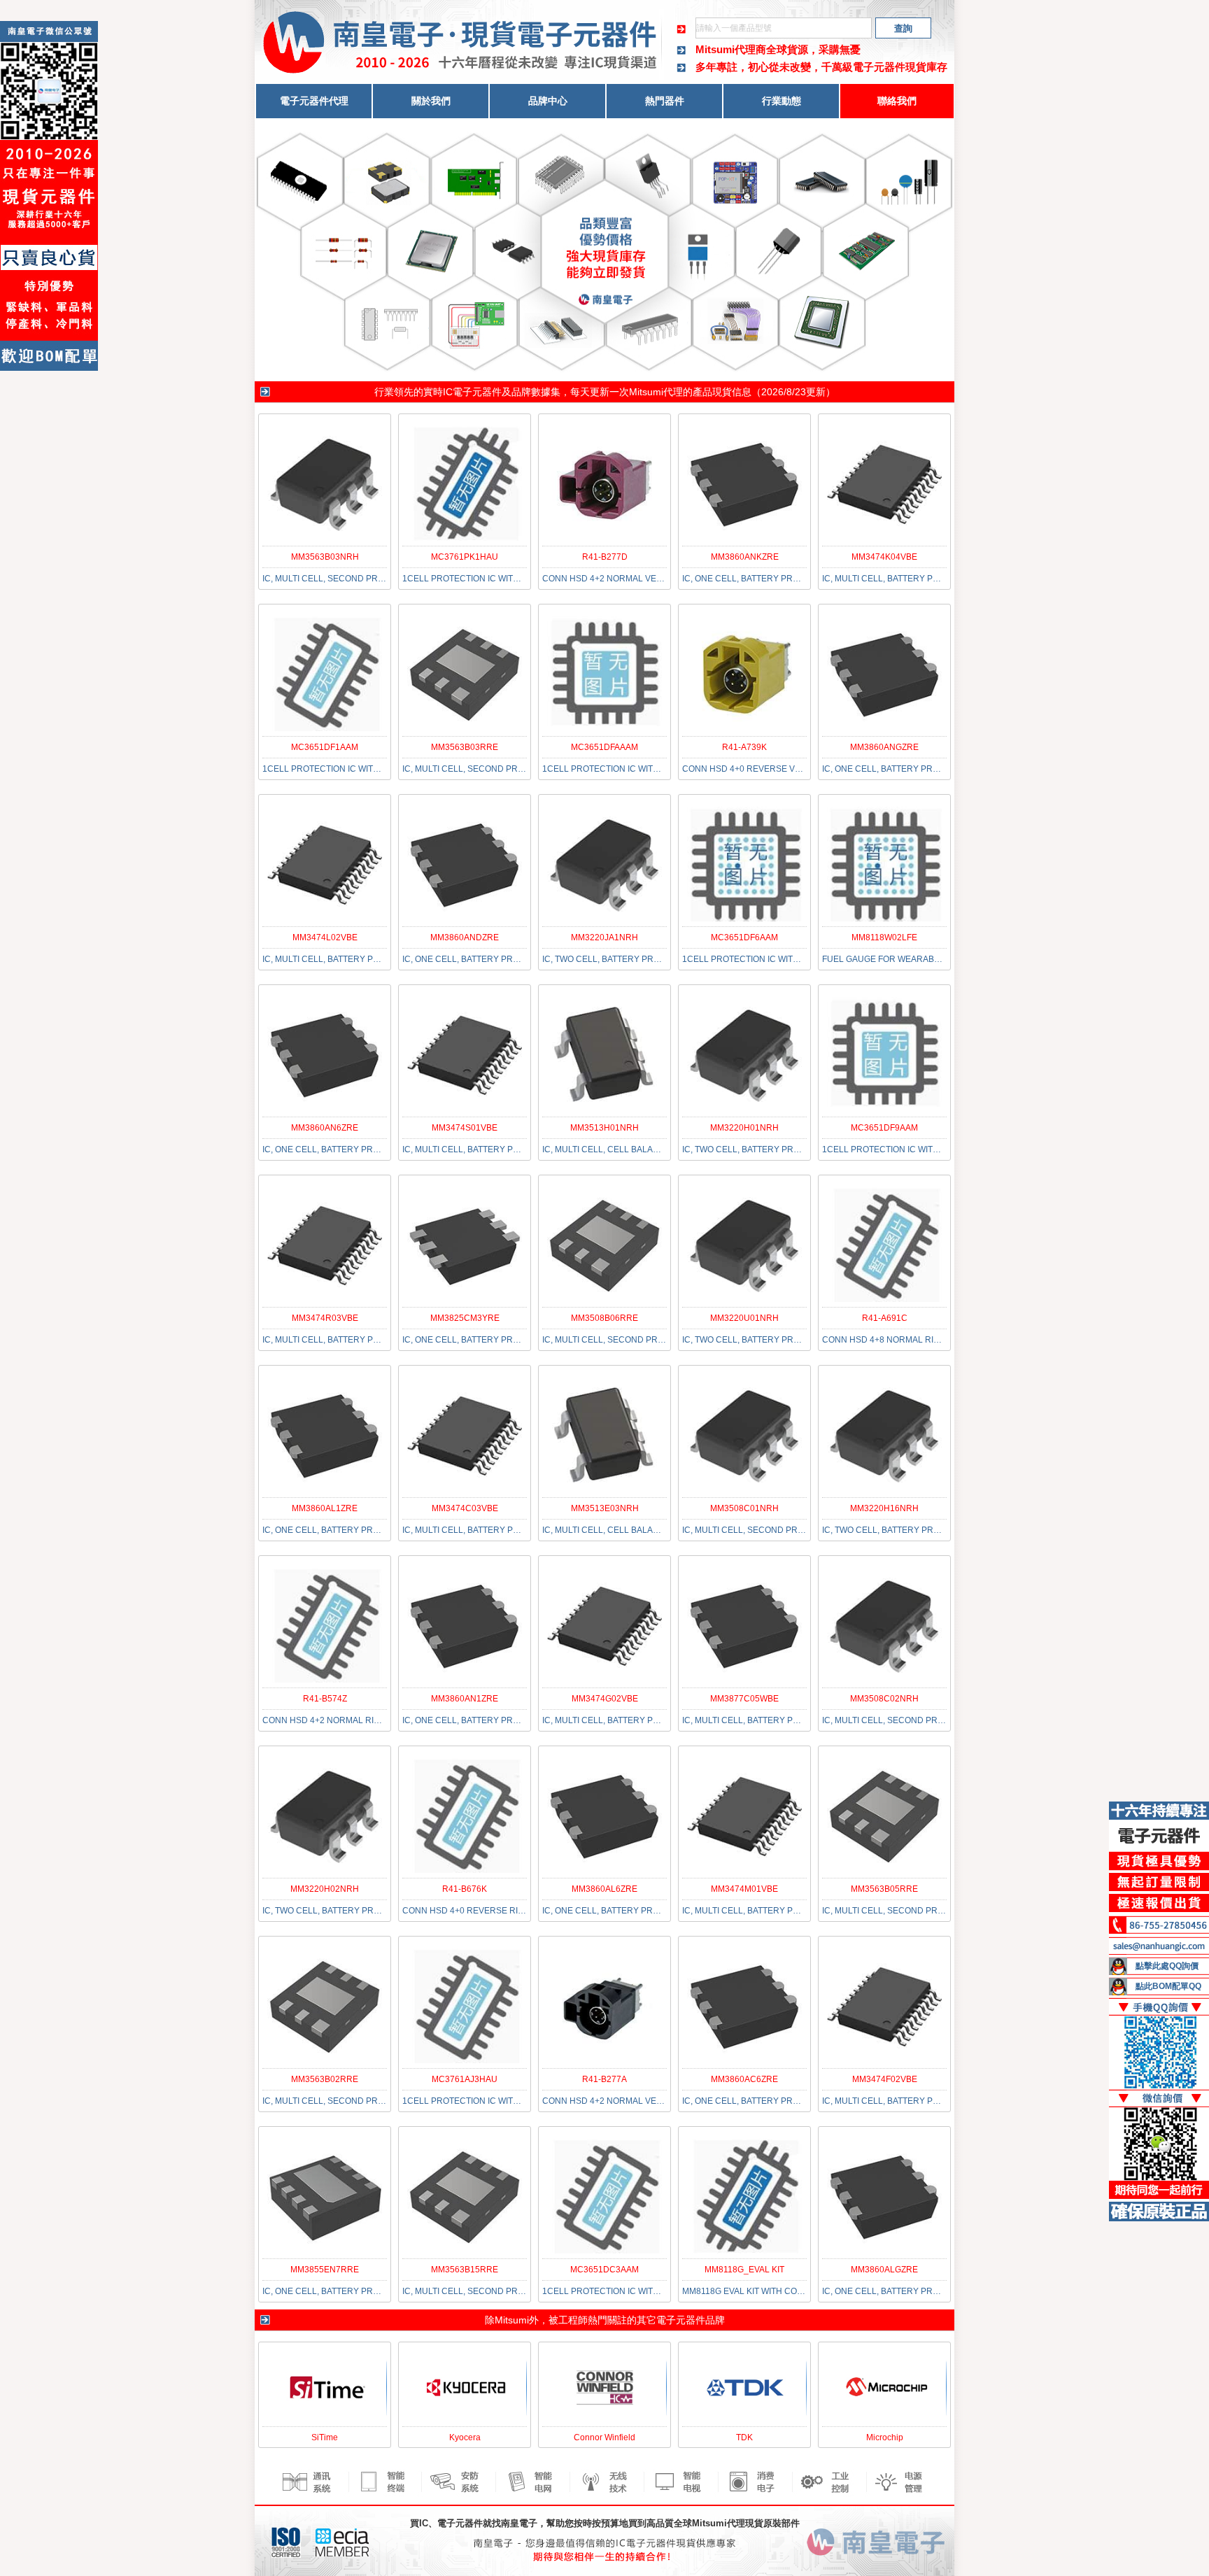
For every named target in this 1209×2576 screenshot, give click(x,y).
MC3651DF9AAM (884, 1128)
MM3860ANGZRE (884, 747)
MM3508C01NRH (744, 1508)
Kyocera (465, 2437)
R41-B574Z (325, 1699)
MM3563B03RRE (465, 747)
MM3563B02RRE (325, 2079)
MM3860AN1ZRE (465, 1699)
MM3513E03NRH (605, 1508)
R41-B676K (465, 1889)
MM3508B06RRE (604, 1318)
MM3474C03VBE (465, 1508)
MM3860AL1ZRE (325, 1508)
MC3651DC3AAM (604, 2270)
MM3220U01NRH (744, 1318)
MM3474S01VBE (465, 1128)
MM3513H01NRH (604, 1128)
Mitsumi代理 (656, 392)
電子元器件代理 (314, 101)
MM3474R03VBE (325, 1318)
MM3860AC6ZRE (744, 2079)
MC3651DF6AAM (744, 937)
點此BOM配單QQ (1168, 1986)
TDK (744, 2437)
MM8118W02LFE (884, 937)
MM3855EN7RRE (325, 2270)
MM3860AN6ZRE (325, 1128)
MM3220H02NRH (325, 1889)
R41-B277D (605, 557)
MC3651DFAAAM (604, 747)
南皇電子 (519, 2523)
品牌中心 (548, 101)
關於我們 (431, 101)
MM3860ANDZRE (465, 937)
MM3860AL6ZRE (604, 1889)
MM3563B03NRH (325, 557)
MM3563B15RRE (465, 2270)
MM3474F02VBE (885, 2079)
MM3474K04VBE (884, 557)
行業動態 (782, 101)
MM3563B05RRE (884, 1889)
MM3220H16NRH (884, 1508)
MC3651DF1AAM (325, 747)
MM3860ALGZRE (884, 2270)
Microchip (885, 2437)
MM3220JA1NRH (604, 937)
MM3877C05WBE (744, 1699)
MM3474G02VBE (605, 1699)
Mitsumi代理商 (731, 49)
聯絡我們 (897, 101)
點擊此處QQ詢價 (1167, 1966)
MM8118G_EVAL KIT (744, 2270)
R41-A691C (885, 1318)
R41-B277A (604, 2079)
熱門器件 (665, 101)
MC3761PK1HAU (465, 557)
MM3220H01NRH (744, 1128)
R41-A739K (744, 747)
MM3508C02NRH (884, 1699)
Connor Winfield (604, 2437)
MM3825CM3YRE (465, 1318)
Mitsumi (512, 2320)
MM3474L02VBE (325, 937)
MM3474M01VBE (744, 1889)
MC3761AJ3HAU (465, 2079)
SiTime (325, 2437)
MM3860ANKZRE (745, 557)
